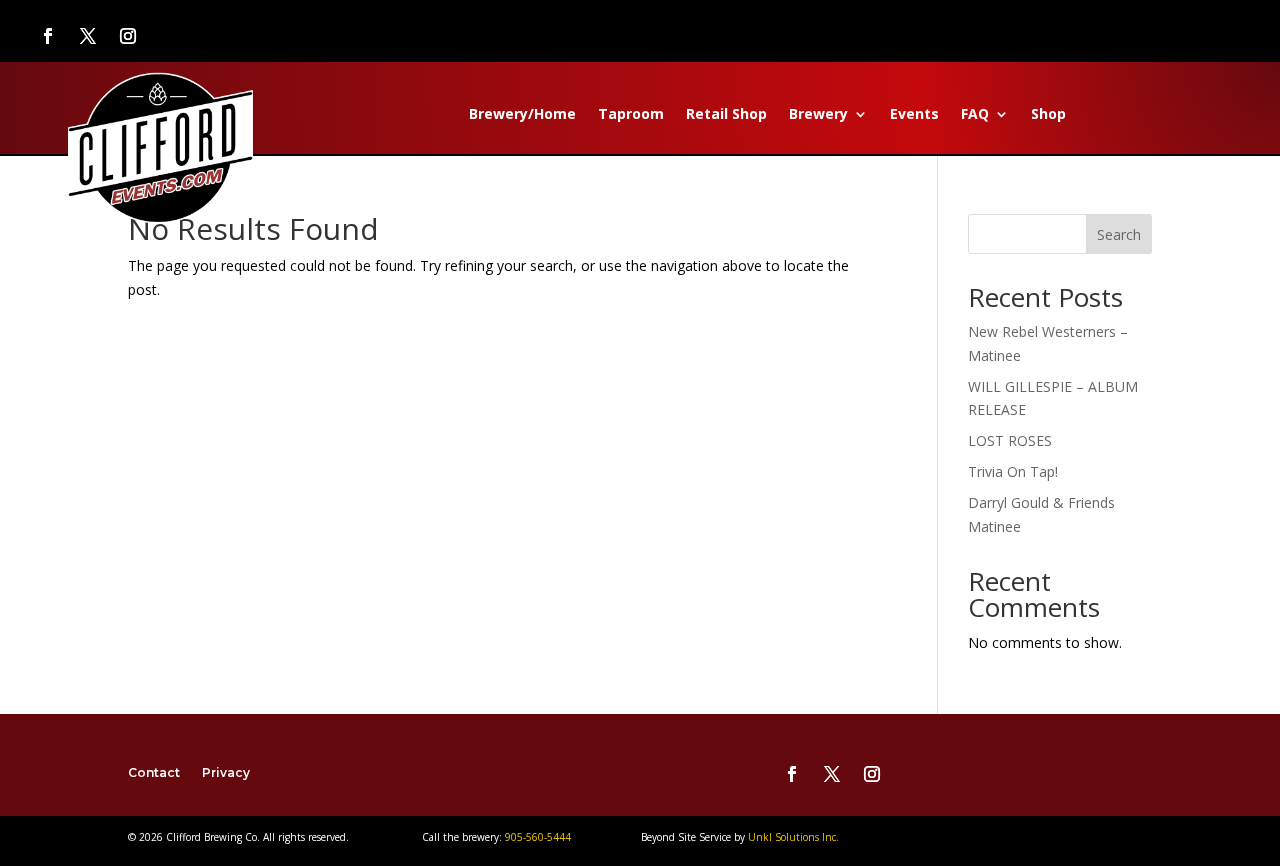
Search (1119, 234)
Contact (154, 772)
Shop (1048, 115)
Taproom (631, 115)
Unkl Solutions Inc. (793, 837)
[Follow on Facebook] (48, 36)
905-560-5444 (536, 837)
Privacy (226, 772)
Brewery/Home (522, 115)
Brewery (818, 115)
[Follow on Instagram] (128, 36)
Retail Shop (726, 115)
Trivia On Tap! (1013, 471)
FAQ (975, 115)
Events (914, 115)
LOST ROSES (1010, 440)
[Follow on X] (88, 36)
